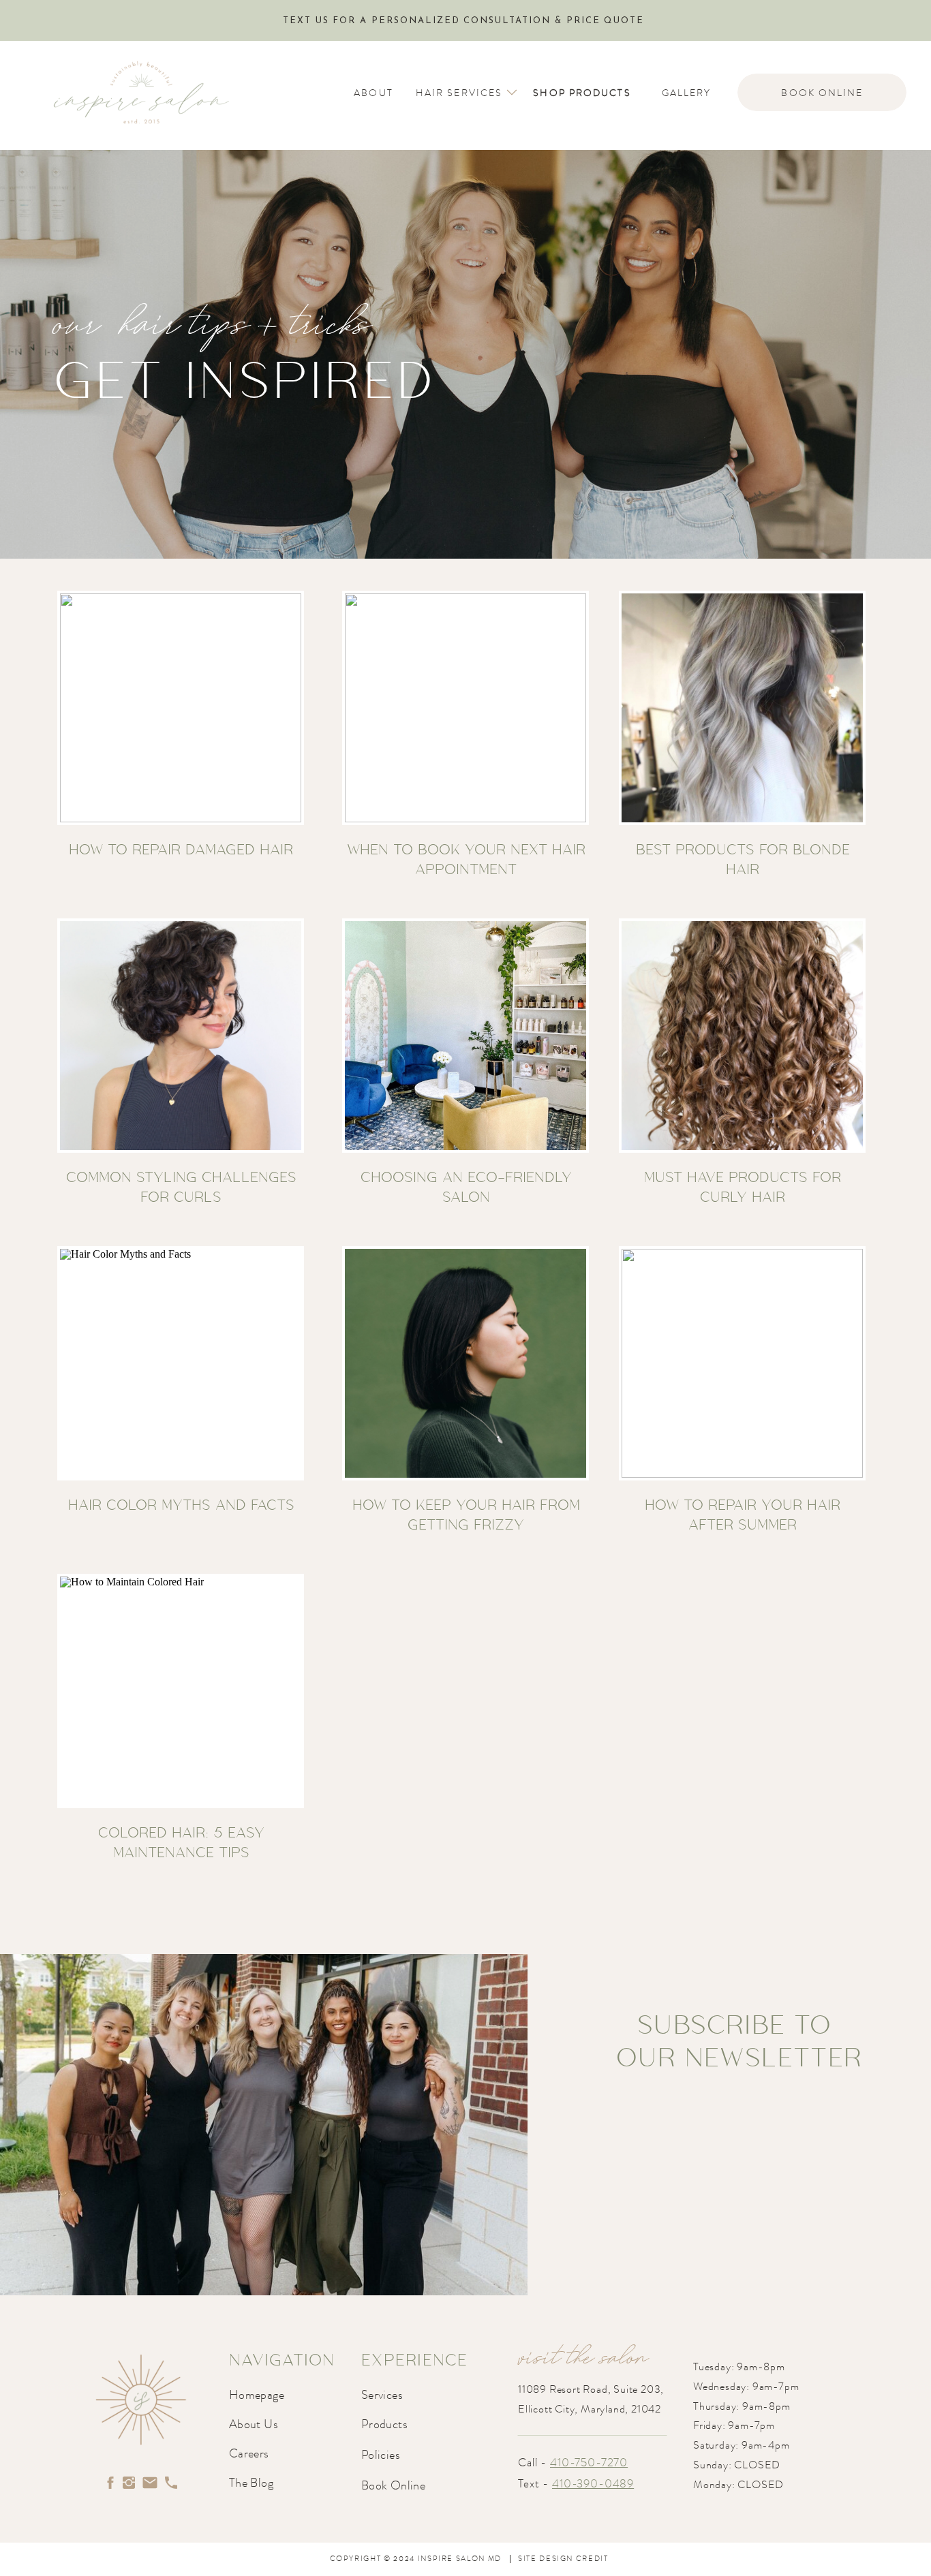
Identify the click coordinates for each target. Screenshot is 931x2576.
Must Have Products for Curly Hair (743, 1186)
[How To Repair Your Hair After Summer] (742, 1363)
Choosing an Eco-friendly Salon (466, 1186)
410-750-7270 (589, 2462)
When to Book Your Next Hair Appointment (466, 859)
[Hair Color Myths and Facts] (181, 1363)
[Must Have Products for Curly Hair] (742, 1036)
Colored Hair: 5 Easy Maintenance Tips (181, 1842)
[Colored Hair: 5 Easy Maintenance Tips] (181, 1691)
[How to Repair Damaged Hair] (181, 708)
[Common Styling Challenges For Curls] (181, 1036)
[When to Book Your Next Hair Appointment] (465, 708)
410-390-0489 (593, 2483)
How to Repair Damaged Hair (181, 849)
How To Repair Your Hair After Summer (743, 1514)
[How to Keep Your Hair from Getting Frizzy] (465, 1363)
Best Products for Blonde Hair (743, 859)
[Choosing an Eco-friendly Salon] (465, 1036)
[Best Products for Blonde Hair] (742, 708)
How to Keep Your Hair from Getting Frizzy (466, 1514)
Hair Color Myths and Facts (181, 1504)
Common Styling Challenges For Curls (181, 1186)
